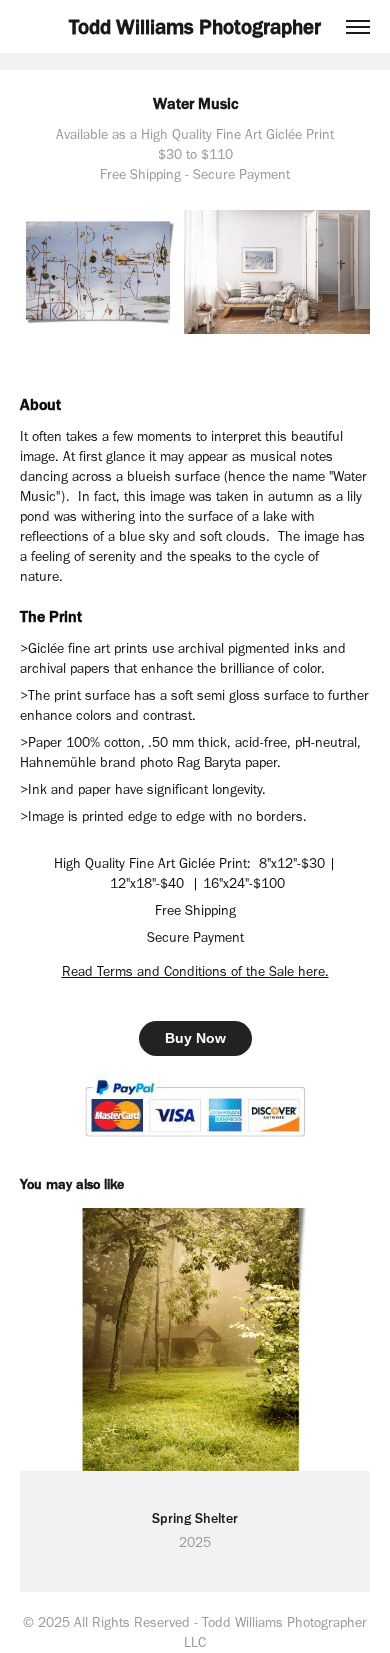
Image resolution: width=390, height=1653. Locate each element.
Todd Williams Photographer (195, 26)
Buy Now (195, 1038)
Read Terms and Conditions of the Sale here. (195, 971)
